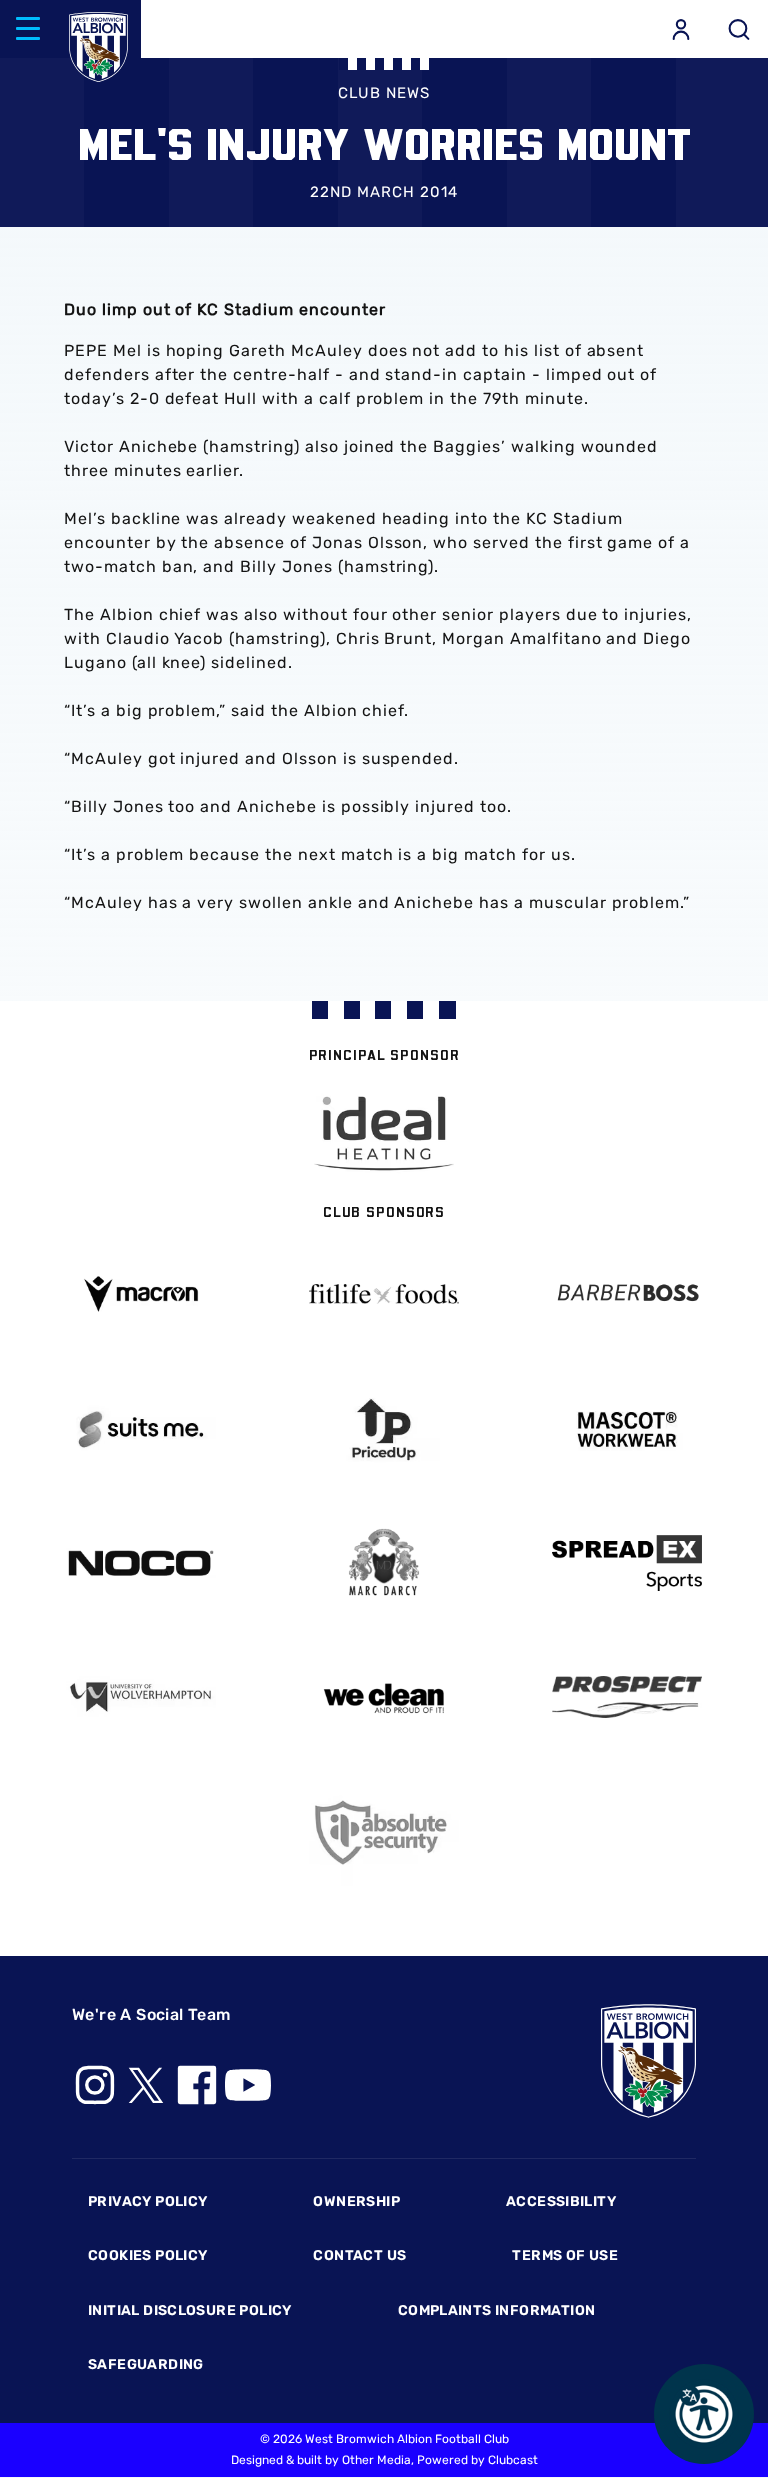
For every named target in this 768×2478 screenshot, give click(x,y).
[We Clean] (384, 1696)
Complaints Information (497, 2310)
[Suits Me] (141, 1429)
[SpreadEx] (626, 1563)
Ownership (356, 2201)
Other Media (376, 2460)
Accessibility (561, 2201)
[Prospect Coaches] (626, 1697)
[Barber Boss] (626, 1294)
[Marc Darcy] (384, 1563)
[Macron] (141, 1293)
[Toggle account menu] (681, 29)
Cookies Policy (147, 2255)
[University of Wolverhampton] (141, 1697)
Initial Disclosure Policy (190, 2310)
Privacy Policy (147, 2201)
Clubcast (513, 2460)
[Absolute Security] (384, 1832)
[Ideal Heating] (384, 1133)
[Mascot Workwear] (626, 1429)
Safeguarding (146, 2364)
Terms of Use (565, 2255)
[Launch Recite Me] (704, 2414)
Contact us (359, 2255)
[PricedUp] (384, 1429)
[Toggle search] (739, 29)
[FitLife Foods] (384, 1294)
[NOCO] (141, 1563)
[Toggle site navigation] (28, 29)
